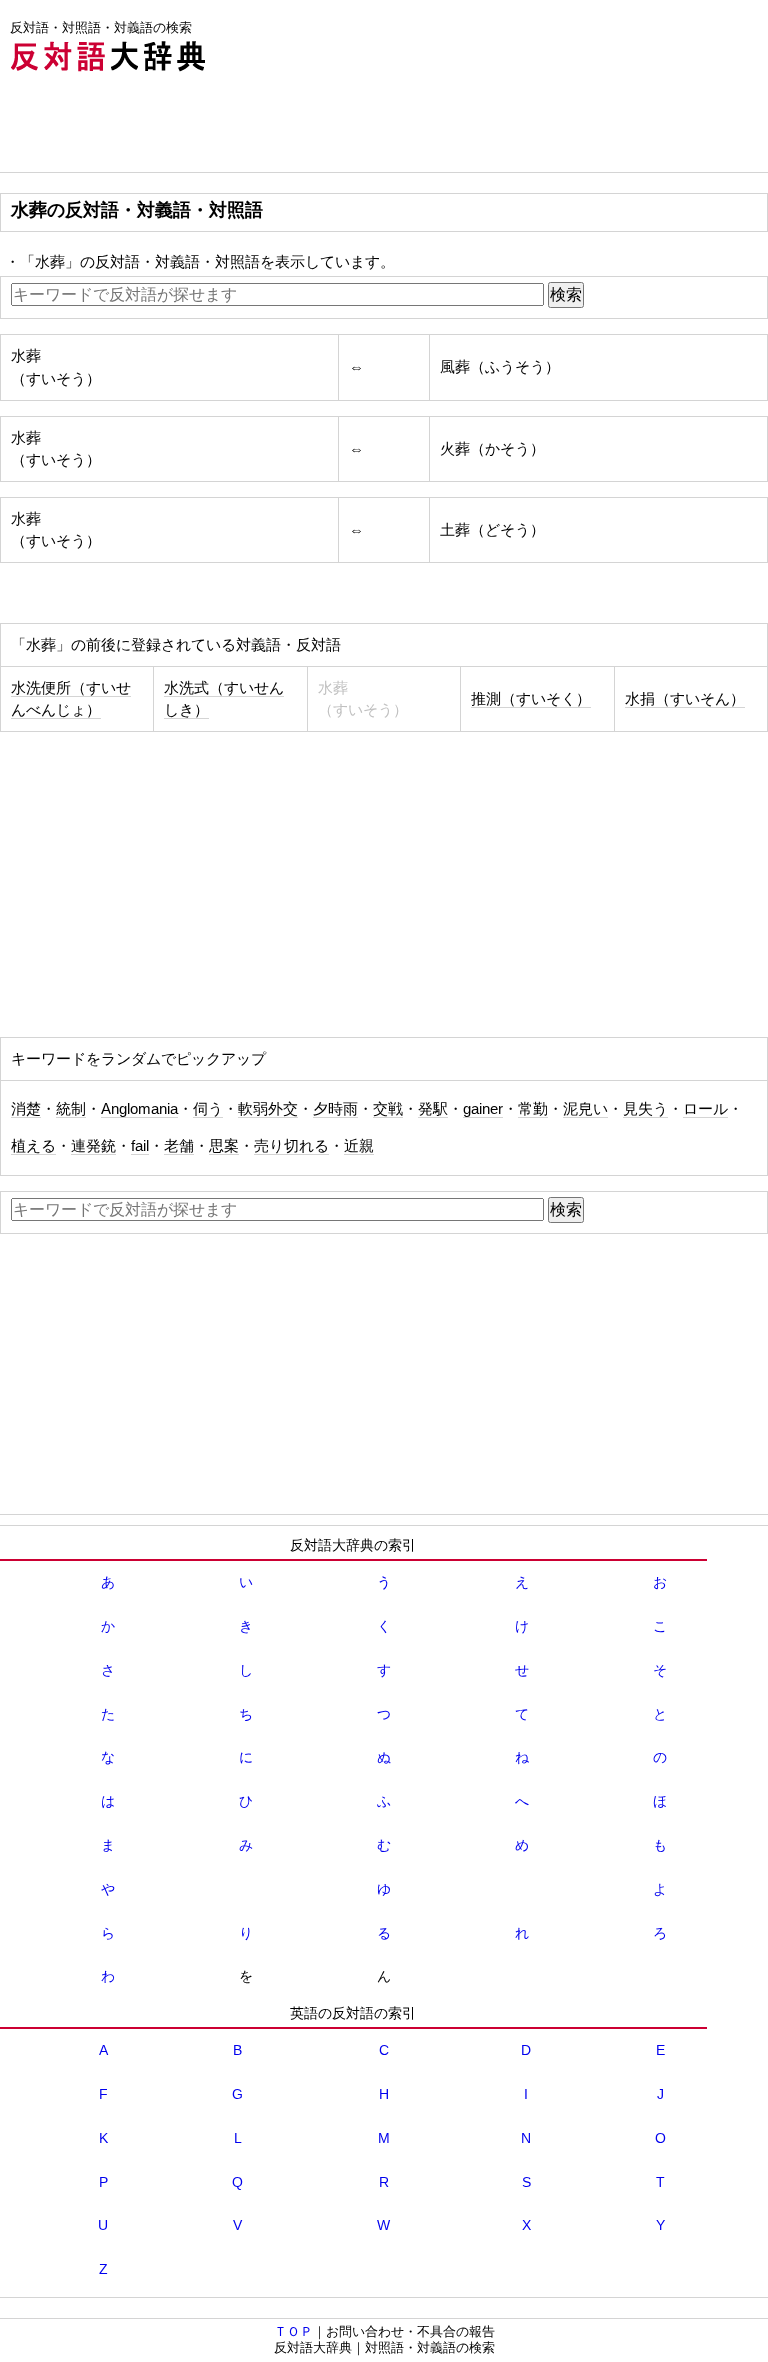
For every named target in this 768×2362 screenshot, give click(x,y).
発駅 (433, 1109)
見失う (645, 1109)
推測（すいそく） (531, 699)
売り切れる (291, 1146)
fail (140, 1146)
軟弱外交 (268, 1109)
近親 (359, 1146)
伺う (208, 1109)
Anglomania (139, 1109)
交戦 (388, 1109)
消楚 (26, 1109)
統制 (71, 1109)
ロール (705, 1109)
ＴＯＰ (293, 2331)
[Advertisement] (364, 127)
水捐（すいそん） (685, 699)
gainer (483, 1109)
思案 (224, 1146)
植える (33, 1146)
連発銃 (93, 1146)
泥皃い (585, 1109)
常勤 (533, 1109)
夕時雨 (335, 1109)
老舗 (179, 1146)
